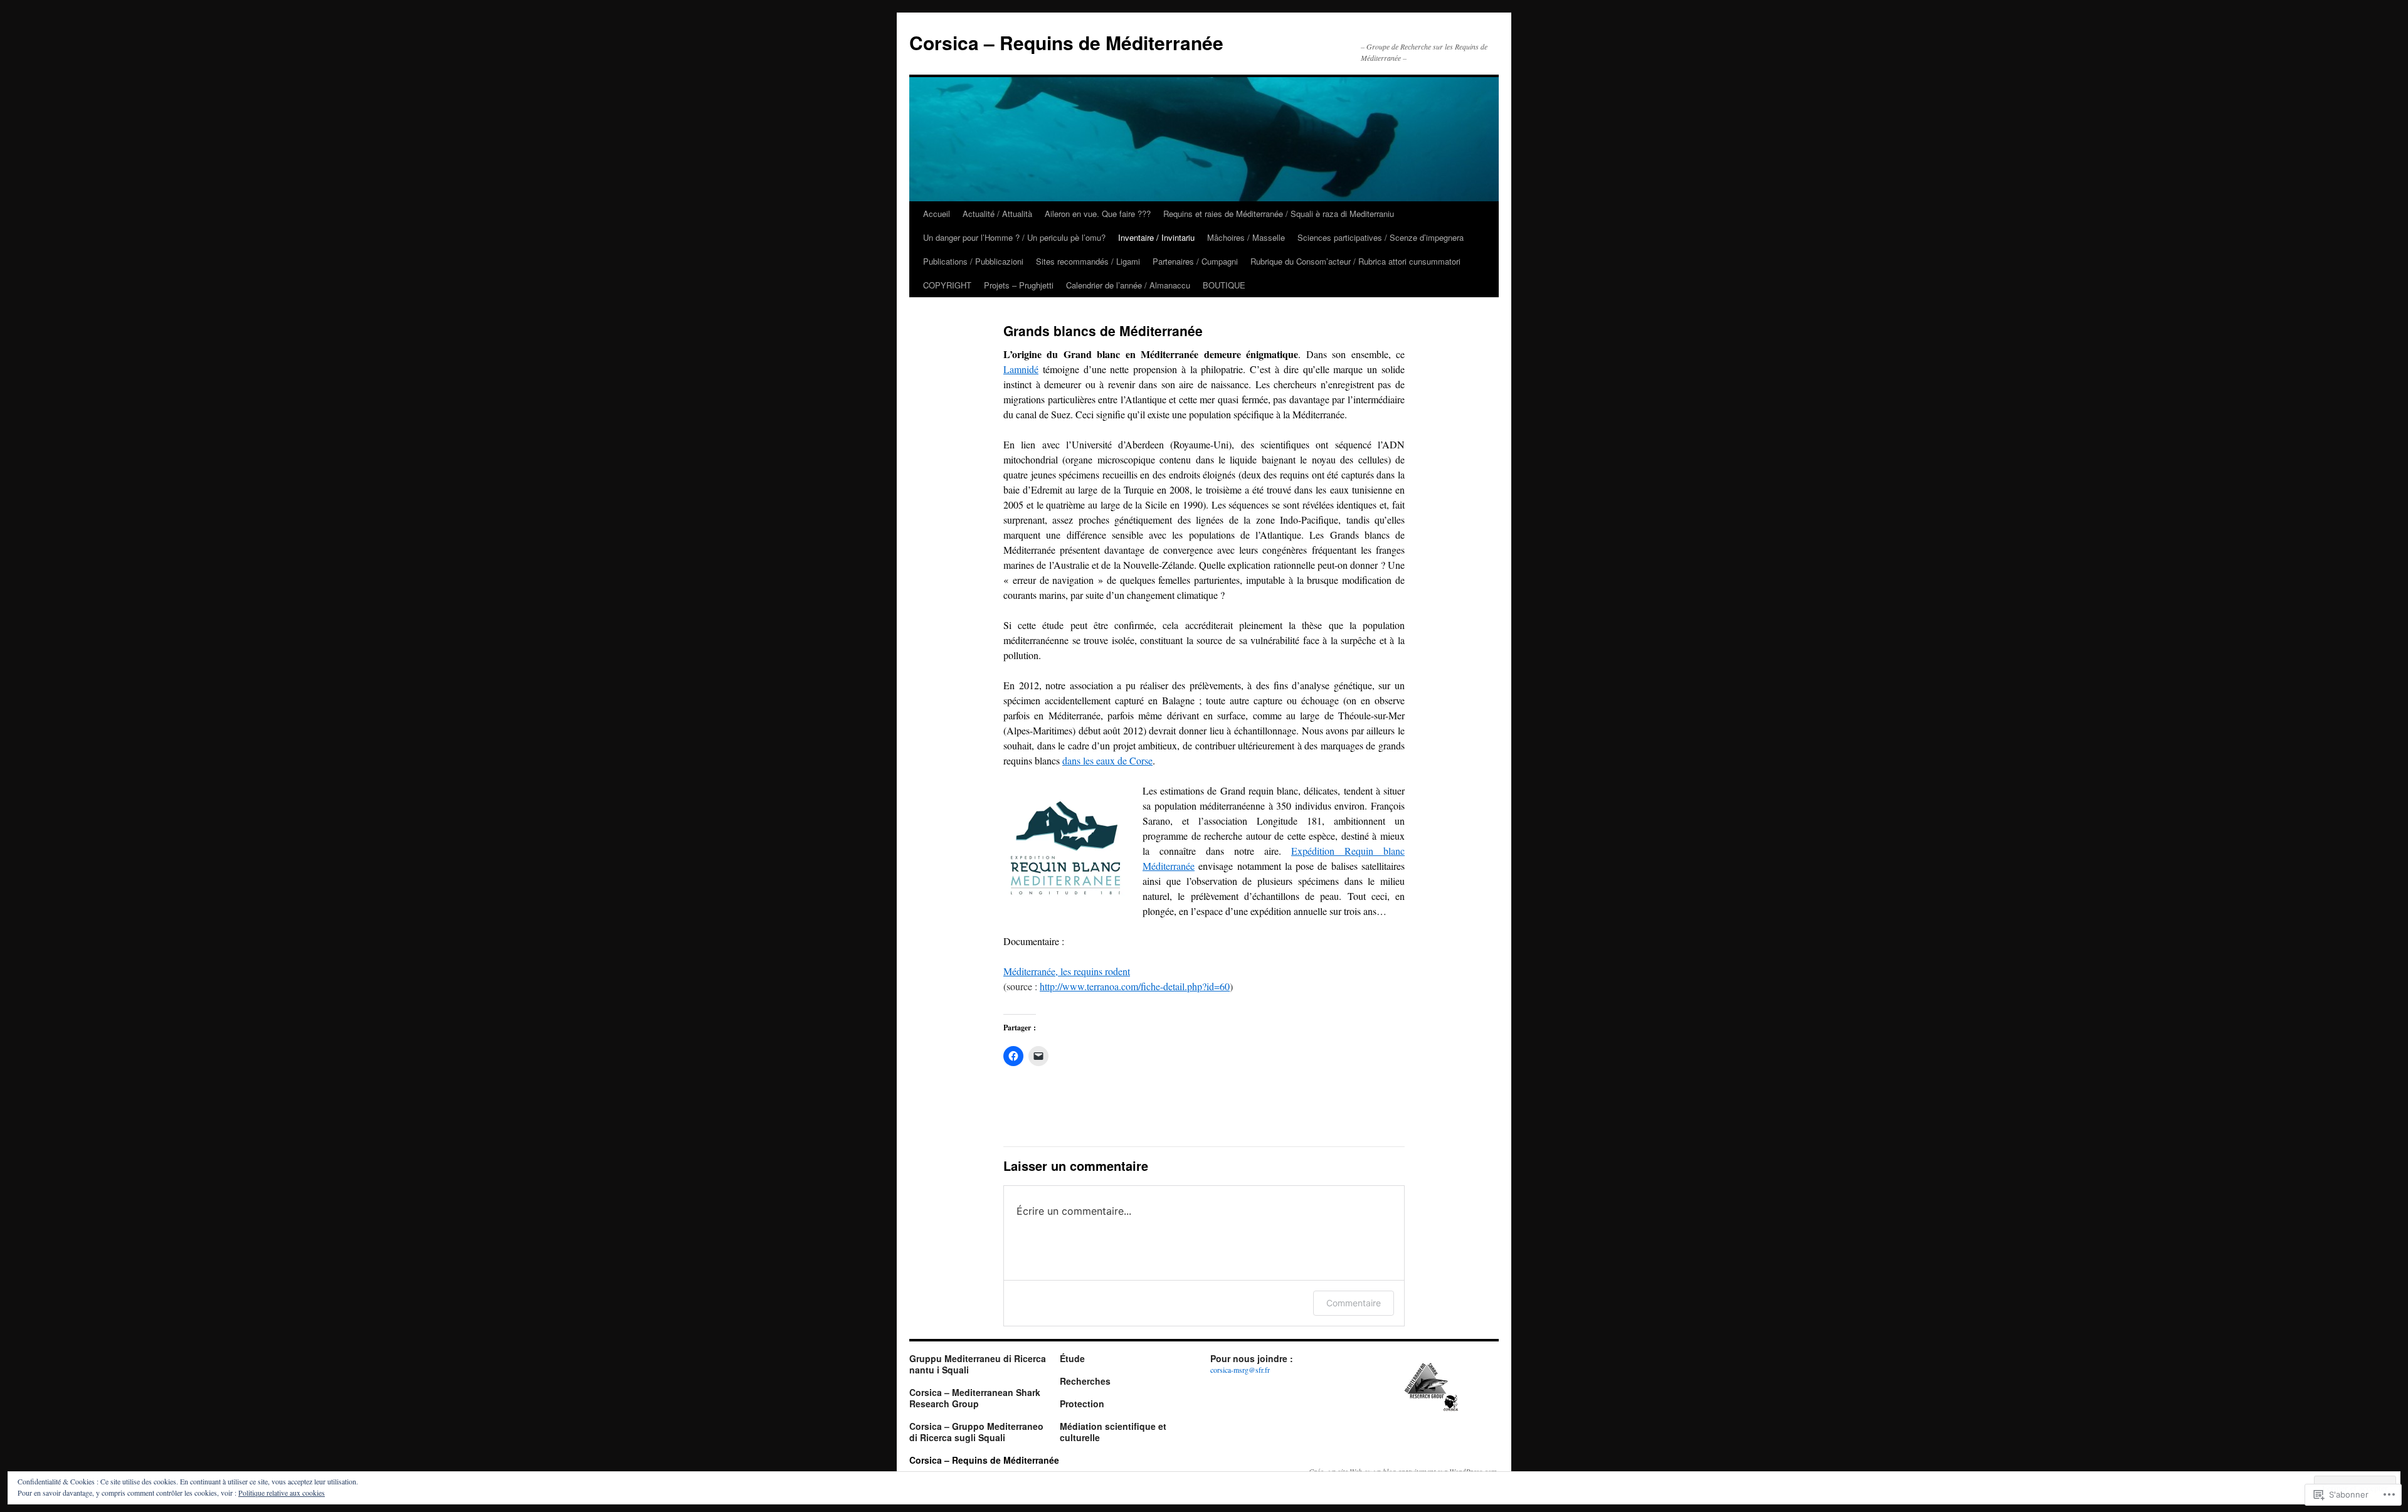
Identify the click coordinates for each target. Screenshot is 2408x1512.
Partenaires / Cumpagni (1195, 261)
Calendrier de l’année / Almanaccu (1128, 285)
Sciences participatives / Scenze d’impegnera (1381, 237)
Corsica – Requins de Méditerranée (1066, 42)
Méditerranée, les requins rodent (1067, 971)
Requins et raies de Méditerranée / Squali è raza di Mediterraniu (1279, 214)
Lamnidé (1021, 369)
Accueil (937, 214)
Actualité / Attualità (997, 214)
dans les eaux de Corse (1107, 760)
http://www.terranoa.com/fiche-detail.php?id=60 (1135, 986)
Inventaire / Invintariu (1156, 237)
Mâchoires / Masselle (1246, 237)
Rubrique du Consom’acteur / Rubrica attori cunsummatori (1355, 261)
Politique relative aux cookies (282, 1493)
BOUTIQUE (1224, 285)
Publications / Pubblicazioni (973, 261)
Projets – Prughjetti (1019, 285)
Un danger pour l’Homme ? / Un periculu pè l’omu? (1014, 237)
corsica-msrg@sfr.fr (1240, 1370)
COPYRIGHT (947, 285)
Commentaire (1354, 1303)
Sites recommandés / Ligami (1088, 261)
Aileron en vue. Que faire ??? (1098, 214)
